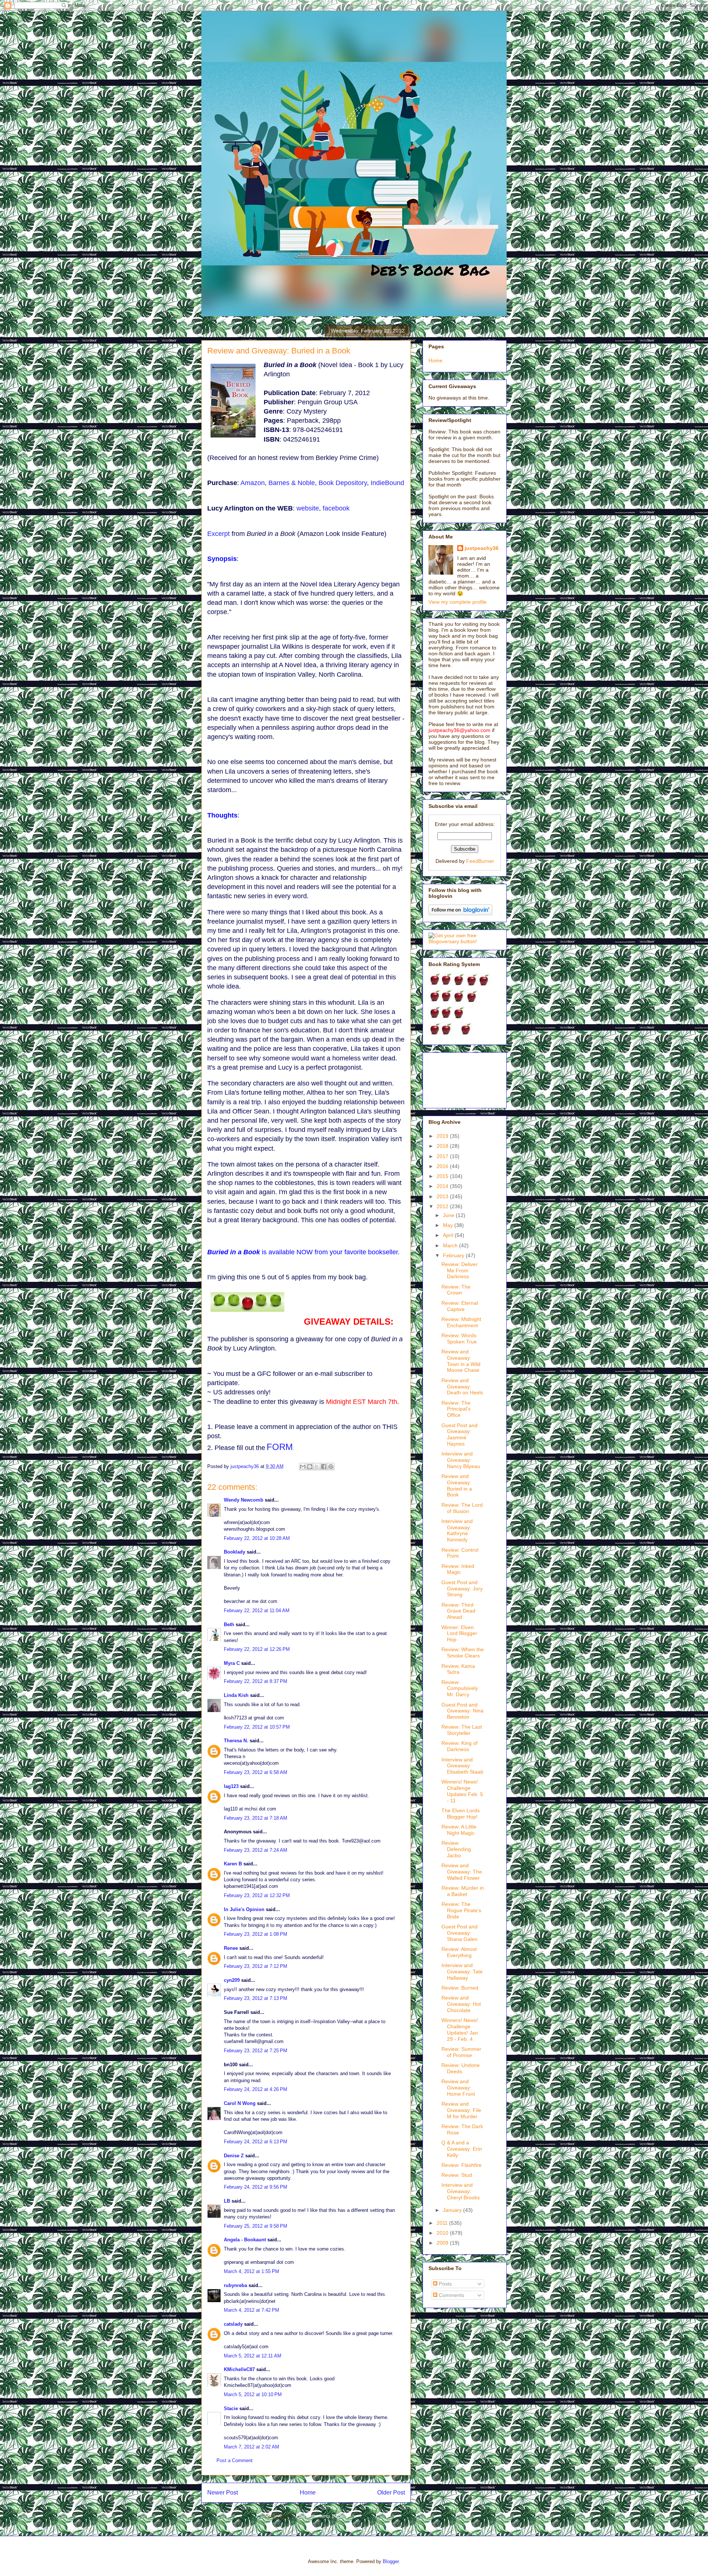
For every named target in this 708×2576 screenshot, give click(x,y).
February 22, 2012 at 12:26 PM (257, 1649)
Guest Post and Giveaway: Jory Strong (462, 1589)
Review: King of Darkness (459, 1746)
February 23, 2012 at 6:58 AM (256, 1772)
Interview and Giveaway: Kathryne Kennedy (457, 1530)
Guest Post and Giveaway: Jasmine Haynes (459, 1435)
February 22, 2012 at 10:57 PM (257, 1727)
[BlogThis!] (310, 1467)
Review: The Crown (456, 1290)
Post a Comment (235, 2460)
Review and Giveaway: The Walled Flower (462, 1872)
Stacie (231, 2408)
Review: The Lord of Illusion (462, 1508)
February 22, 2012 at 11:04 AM (257, 1611)
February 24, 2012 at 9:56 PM (256, 2187)
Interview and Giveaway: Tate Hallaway (462, 1972)
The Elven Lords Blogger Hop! (461, 1814)
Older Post (391, 2493)
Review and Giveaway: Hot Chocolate (461, 2004)
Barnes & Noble (292, 483)
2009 (443, 2243)
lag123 (231, 1786)
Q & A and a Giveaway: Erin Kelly (462, 2149)
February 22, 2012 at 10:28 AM (257, 1538)
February (454, 1255)
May (449, 1225)
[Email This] (303, 1467)
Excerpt (218, 534)
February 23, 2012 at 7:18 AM (256, 1818)
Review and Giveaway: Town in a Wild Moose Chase (461, 1361)
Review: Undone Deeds (461, 2068)
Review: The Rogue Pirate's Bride (461, 1910)
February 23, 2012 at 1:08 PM (256, 1934)
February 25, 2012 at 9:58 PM (256, 2226)
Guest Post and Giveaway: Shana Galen (459, 1933)
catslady (233, 2324)
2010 (443, 2233)
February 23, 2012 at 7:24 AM (256, 1850)
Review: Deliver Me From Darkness (459, 1270)
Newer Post (223, 2493)
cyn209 (232, 1980)
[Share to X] (317, 1467)
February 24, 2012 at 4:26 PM (256, 2089)
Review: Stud (457, 2175)
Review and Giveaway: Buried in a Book (457, 1485)
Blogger (391, 2561)
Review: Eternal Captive (460, 1306)
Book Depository (343, 483)
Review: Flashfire (461, 2165)
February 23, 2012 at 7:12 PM (256, 1966)
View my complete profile (458, 602)
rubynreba (235, 2285)
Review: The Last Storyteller (462, 1730)
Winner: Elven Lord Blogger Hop (459, 1634)
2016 (443, 1166)
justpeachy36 (482, 548)
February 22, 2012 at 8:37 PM (256, 1681)
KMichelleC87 (239, 2369)
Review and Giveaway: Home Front (458, 2088)
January (453, 2210)
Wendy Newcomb (244, 1500)
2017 (443, 1156)
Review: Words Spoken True (459, 1338)
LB (227, 2201)
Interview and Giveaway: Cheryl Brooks (461, 2191)
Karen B (233, 1864)
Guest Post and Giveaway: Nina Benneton (462, 1711)
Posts (445, 2284)
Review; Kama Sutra (458, 1669)
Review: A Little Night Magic (459, 1830)
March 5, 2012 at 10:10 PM (253, 2394)
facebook (336, 508)
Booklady (235, 1552)
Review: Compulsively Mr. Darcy (460, 1688)
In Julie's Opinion (244, 1909)
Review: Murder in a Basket (463, 1891)
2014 (443, 1186)
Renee (231, 1948)
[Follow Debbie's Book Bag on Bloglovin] (460, 913)
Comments (451, 2295)
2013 (443, 1196)
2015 (443, 1176)
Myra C (232, 1663)
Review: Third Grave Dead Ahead (458, 1611)
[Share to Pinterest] (331, 1467)
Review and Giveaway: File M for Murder (461, 2110)
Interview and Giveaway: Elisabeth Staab (462, 1766)
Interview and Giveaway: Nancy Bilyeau (461, 1460)
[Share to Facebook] (324, 1467)
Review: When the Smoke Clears (463, 1653)
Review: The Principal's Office (456, 1409)
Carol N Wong (240, 2103)
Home (308, 2493)
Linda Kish (236, 1695)
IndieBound (387, 483)
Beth (229, 1625)
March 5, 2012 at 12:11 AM (253, 2356)
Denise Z (234, 2156)
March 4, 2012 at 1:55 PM (251, 2271)
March (451, 1245)
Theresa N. (236, 1741)
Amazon (253, 483)
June (449, 1215)
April (449, 1235)
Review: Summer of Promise (461, 2052)
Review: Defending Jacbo (456, 1849)
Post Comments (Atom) (321, 2516)
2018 (443, 1146)
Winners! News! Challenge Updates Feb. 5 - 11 (462, 1791)
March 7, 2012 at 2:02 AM (251, 2447)
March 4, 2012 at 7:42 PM (251, 2310)
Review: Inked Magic (458, 1569)
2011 (443, 2223)
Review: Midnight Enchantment (461, 1322)
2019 (443, 1136)
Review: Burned (460, 1988)
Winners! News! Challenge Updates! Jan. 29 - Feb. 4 (460, 2029)
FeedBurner (480, 861)
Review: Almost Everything (459, 1952)
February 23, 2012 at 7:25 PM (256, 2051)
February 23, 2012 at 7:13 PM (256, 1998)
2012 (443, 1206)
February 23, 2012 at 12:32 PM (257, 1895)
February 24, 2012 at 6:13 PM (256, 2142)
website (308, 508)
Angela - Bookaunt (245, 2240)
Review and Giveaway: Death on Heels (462, 1387)
